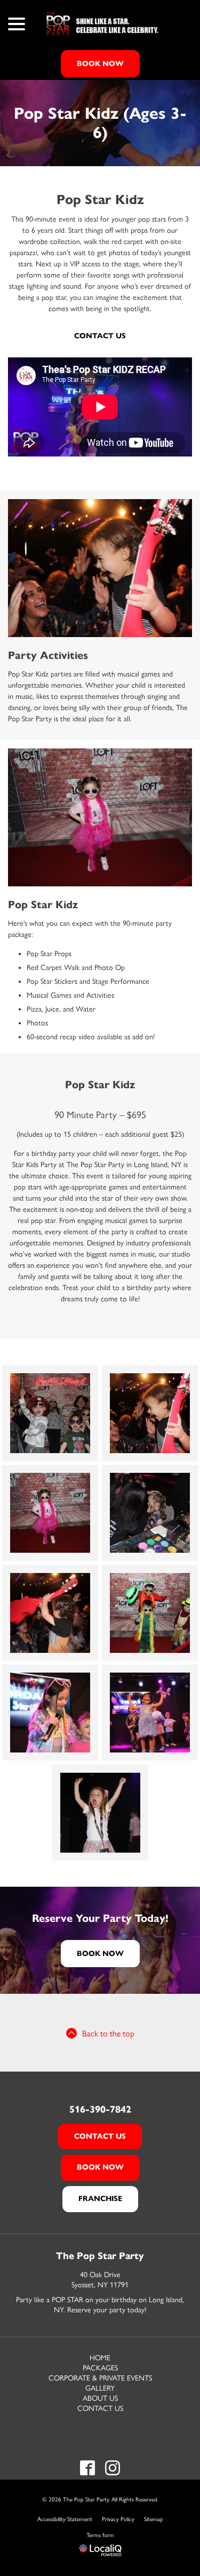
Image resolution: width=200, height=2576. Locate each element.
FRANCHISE (100, 2199)
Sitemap (154, 2519)
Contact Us (100, 336)
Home (100, 2358)
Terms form (100, 2535)
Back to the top (108, 2033)
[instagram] (113, 2468)
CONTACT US (100, 2136)
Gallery (100, 2388)
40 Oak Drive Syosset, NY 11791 (100, 2280)
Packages (100, 2368)
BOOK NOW (100, 64)
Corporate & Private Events (100, 2378)
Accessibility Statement (65, 2519)
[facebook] (88, 2468)
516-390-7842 (100, 2109)
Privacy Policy (118, 2519)
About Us (100, 2398)
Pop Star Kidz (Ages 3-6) (100, 123)
